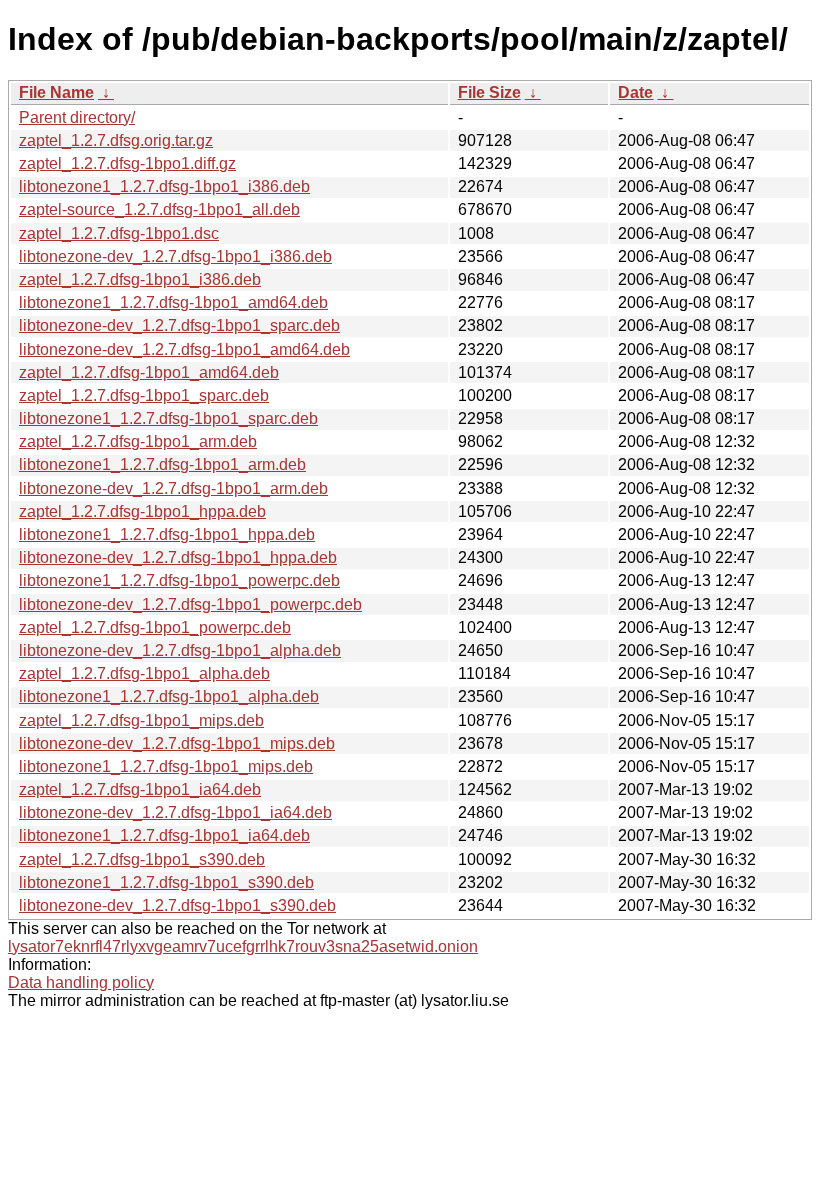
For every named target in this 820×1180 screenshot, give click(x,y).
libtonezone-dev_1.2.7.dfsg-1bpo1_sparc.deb (179, 325)
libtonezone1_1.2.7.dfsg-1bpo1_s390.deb (166, 882)
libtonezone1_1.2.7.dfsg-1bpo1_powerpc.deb (179, 580)
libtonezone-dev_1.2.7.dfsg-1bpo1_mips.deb (177, 743)
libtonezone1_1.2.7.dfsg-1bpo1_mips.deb (166, 766)
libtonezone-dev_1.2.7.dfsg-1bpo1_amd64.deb (184, 349)
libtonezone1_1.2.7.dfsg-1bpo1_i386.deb (164, 186)
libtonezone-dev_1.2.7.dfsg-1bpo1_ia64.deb (175, 812)
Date (635, 92)
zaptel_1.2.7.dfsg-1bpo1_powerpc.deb (155, 627)
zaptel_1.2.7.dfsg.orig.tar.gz (116, 140)
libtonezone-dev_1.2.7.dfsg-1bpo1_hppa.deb (178, 557)
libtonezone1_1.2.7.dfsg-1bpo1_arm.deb (162, 464)
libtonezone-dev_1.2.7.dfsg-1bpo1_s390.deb (177, 905)
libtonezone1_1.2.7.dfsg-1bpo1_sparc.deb (168, 418)
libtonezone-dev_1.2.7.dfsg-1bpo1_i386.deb (175, 256)
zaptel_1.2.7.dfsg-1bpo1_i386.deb (140, 279)
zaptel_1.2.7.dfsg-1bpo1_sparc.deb (144, 395)
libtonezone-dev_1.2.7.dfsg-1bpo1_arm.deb (173, 488)
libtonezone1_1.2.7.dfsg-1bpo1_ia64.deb (164, 835)
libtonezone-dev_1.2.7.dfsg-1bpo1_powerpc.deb (190, 604)
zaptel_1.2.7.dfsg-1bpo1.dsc (119, 233)
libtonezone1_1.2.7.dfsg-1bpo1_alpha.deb (169, 696)
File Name (56, 92)
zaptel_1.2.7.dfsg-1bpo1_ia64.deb (140, 789)
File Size (489, 92)
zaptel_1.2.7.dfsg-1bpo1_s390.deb (142, 859)
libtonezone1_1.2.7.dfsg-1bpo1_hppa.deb (167, 534)
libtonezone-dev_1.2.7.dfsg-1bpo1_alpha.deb (180, 650)
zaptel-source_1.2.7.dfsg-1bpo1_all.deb (159, 209)
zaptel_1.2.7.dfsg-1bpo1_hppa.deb (142, 511)
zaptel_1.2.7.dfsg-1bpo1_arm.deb (138, 441)
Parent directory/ (77, 117)
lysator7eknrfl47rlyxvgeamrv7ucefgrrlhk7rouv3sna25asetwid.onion (243, 946)
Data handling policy (81, 982)
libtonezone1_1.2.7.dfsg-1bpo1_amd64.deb (173, 302)
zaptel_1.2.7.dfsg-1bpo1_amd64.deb (149, 372)
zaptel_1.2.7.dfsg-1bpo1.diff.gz (127, 163)
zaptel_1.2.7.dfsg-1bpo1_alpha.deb (144, 673)
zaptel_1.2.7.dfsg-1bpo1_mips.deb (141, 720)
